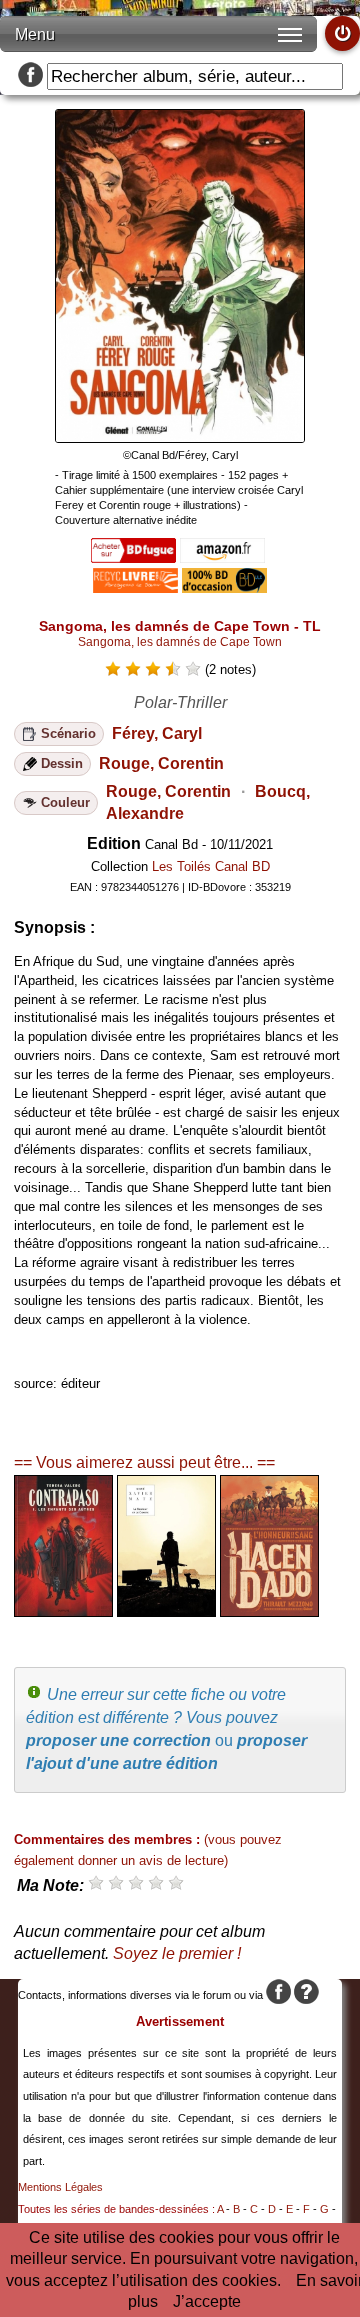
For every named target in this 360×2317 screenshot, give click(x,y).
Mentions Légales (60, 2187)
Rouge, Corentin (161, 763)
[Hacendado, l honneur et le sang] (269, 1611)
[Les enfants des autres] (63, 1611)
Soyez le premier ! (177, 1953)
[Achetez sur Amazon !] (222, 557)
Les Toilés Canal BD (211, 866)
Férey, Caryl (157, 733)
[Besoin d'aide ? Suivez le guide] (306, 1995)
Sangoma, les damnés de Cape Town (180, 642)
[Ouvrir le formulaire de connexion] (342, 33)
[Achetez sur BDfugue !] (133, 557)
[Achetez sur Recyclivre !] (135, 587)
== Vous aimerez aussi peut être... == (144, 1462)
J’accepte (207, 2301)
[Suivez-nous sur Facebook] (30, 76)
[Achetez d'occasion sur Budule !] (224, 587)
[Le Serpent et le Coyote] (166, 1611)
